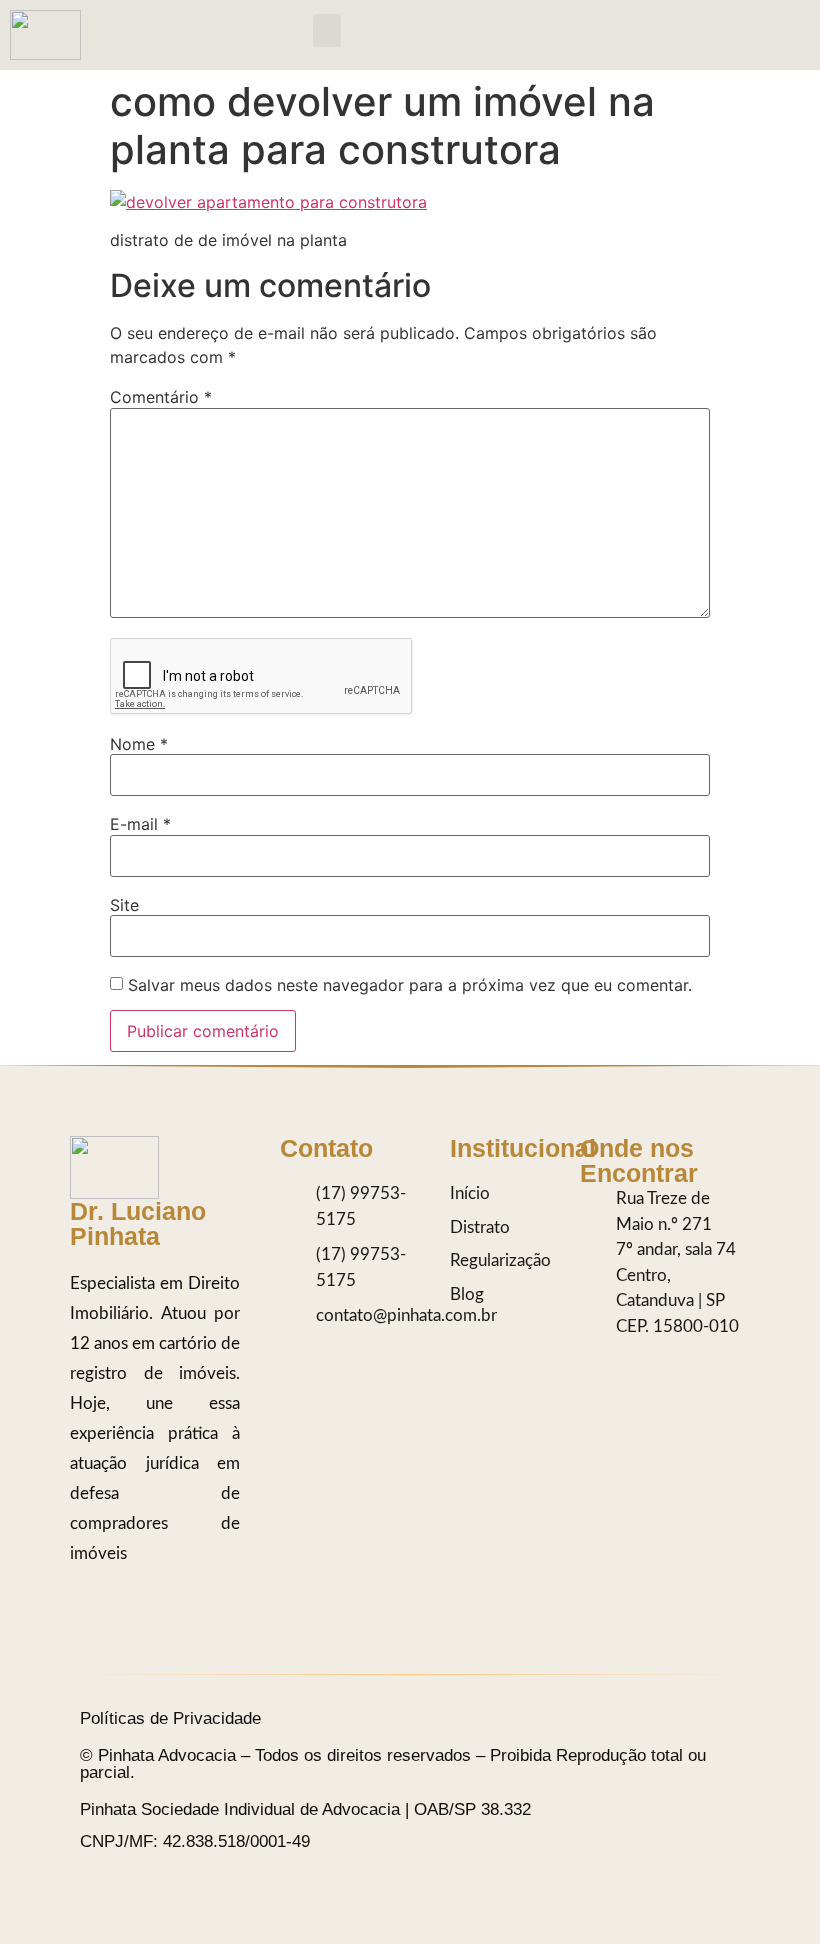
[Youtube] (645, 1399)
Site (124, 905)
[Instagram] (600, 1359)
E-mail (140, 824)
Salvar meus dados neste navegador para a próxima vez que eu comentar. (410, 985)
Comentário (161, 397)
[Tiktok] (645, 1359)
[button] (327, 30)
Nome (139, 744)
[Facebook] (600, 1399)
